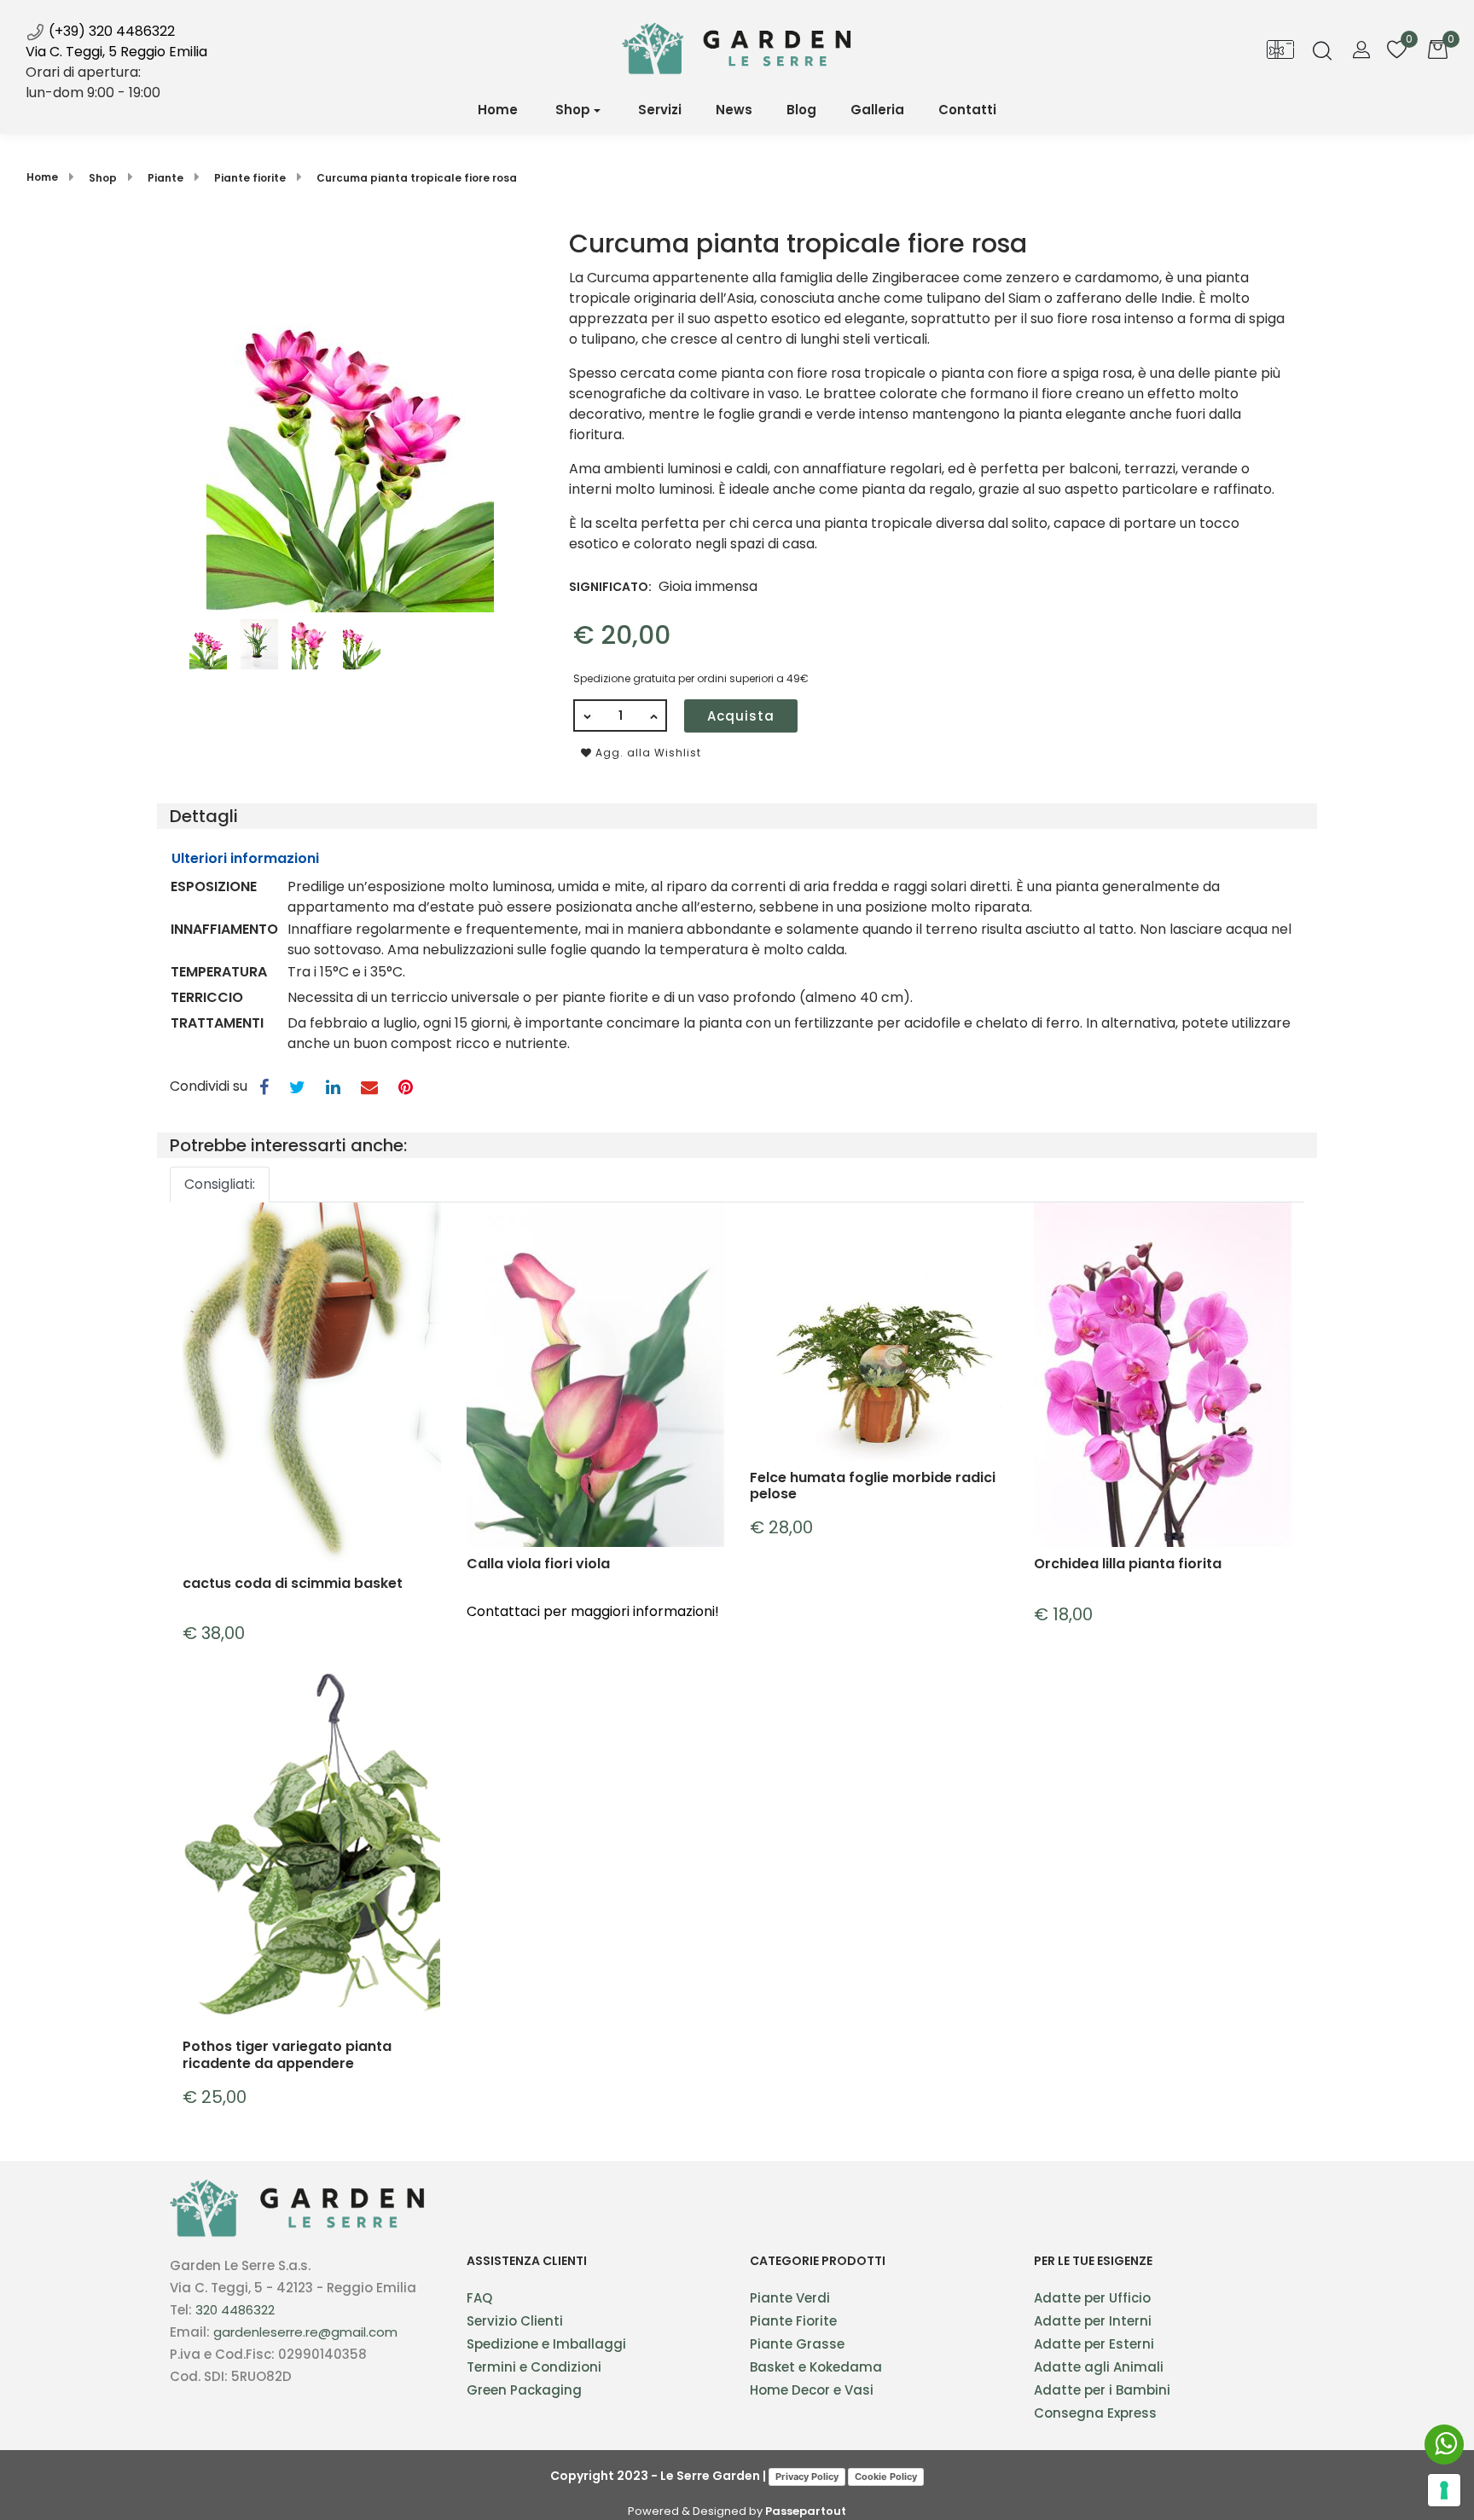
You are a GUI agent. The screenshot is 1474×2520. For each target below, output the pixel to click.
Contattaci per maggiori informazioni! (593, 1611)
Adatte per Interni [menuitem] (1093, 2321)
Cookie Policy (886, 2477)
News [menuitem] (734, 110)
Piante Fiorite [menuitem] (793, 2321)
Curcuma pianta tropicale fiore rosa (417, 178)
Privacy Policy (807, 2477)
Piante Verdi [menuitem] (790, 2298)
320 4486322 (235, 2310)
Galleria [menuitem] (877, 110)
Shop (573, 110)
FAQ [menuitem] (479, 2298)
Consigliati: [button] (220, 1184)
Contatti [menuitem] (967, 110)
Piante (165, 178)
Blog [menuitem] (801, 110)
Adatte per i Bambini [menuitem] (1102, 2390)
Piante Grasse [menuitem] (797, 2344)
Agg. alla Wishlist (647, 753)
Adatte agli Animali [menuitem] (1099, 2367)
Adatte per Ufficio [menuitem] (1092, 2298)
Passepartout (806, 2511)
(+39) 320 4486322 (110, 31)
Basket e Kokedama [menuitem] (816, 2367)
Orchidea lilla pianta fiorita (1128, 1564)
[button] (350, 419)
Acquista (741, 716)
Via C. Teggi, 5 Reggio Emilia (116, 52)
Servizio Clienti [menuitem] (515, 2321)
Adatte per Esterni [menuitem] (1094, 2344)
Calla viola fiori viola (538, 1564)
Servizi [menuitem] (660, 110)
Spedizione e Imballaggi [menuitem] (546, 2344)
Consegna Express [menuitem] (1095, 2413)
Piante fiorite (250, 178)
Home (42, 177)
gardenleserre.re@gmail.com (305, 2332)
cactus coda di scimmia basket (293, 1584)
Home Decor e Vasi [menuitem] (812, 2390)
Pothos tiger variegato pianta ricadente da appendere (287, 2054)
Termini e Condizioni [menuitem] (534, 2367)
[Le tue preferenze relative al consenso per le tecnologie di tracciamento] (1444, 2490)
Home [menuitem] (498, 110)
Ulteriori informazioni (245, 858)
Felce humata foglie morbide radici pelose (873, 1486)
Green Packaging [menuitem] (524, 2390)
